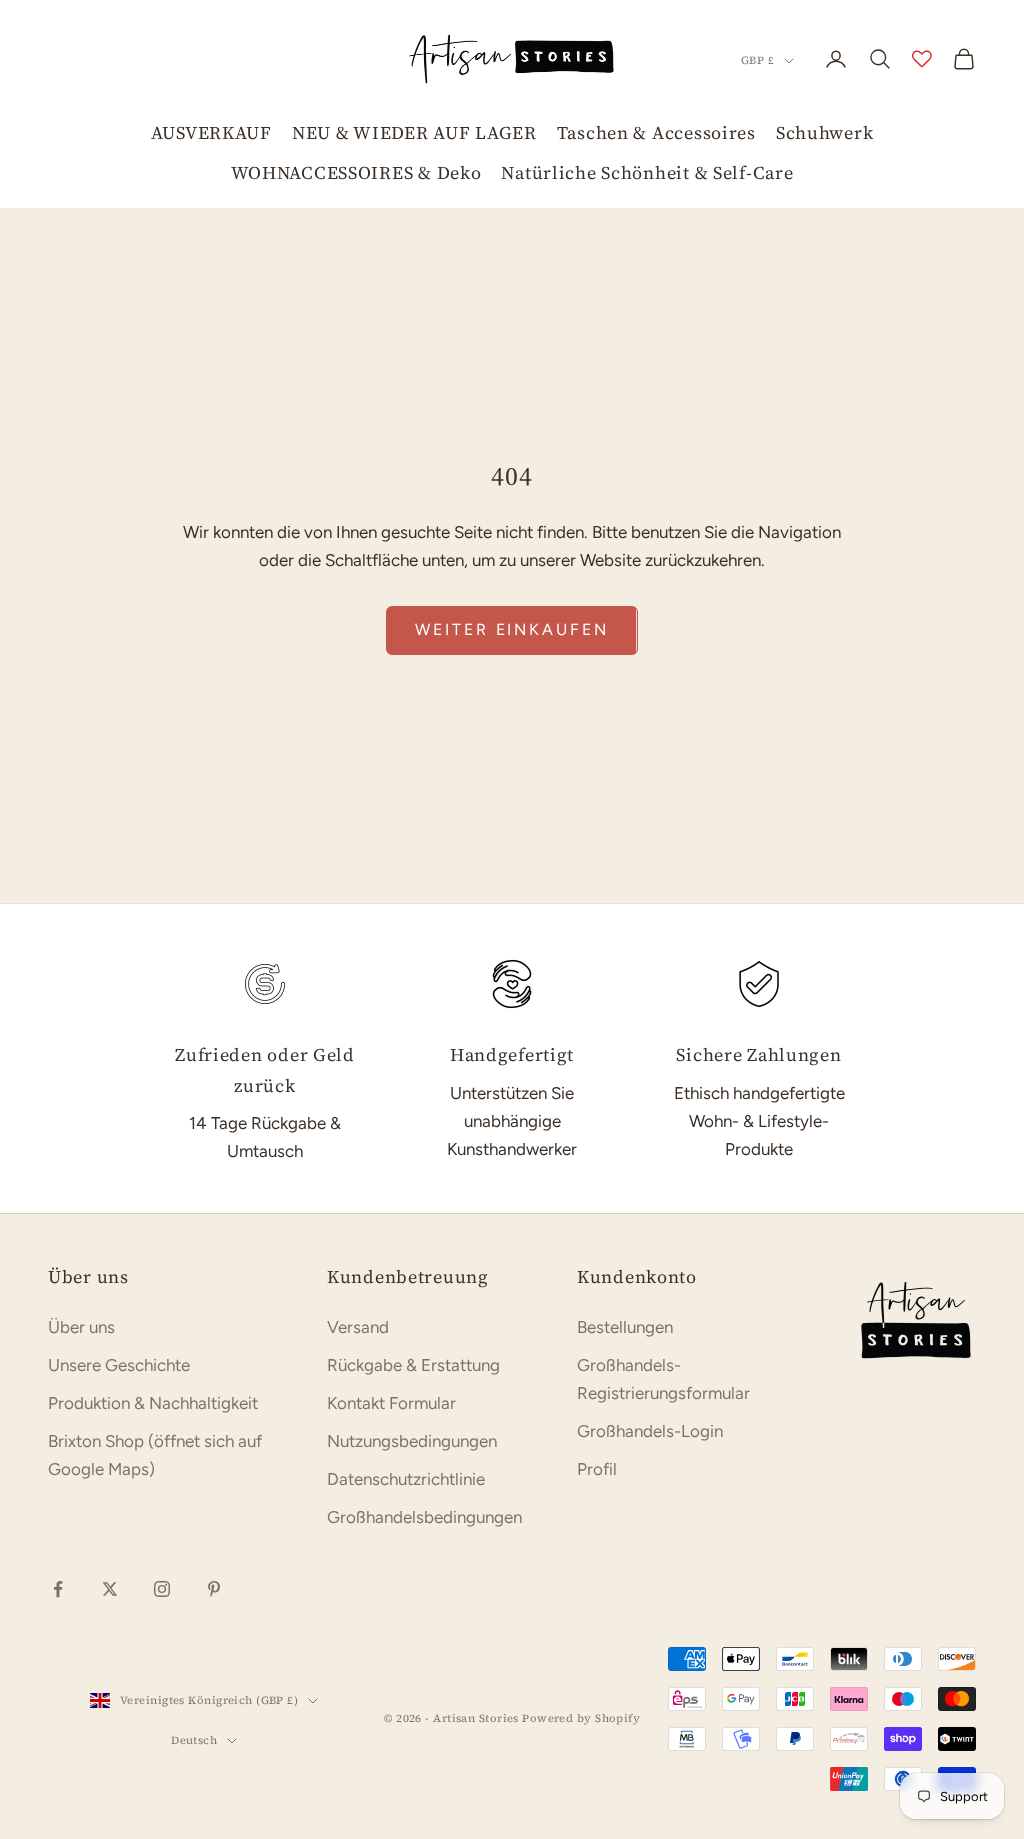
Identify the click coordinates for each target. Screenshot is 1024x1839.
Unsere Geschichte (119, 1365)
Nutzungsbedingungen (412, 1441)
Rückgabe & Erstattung (413, 1365)
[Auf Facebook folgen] (58, 1589)
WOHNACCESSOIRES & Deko (356, 172)
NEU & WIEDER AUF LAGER (414, 132)
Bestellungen (625, 1327)
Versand (358, 1327)
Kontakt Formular (391, 1403)
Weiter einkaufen (511, 629)
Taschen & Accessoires (656, 132)
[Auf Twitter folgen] (110, 1589)
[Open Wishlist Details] (922, 59)
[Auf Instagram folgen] (162, 1589)
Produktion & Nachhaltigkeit (153, 1403)
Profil (597, 1469)
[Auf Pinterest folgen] (214, 1589)
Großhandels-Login (650, 1431)
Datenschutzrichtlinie (406, 1479)
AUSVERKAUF (211, 132)
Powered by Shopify (581, 1718)
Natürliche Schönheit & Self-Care (647, 172)
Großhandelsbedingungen (424, 1517)
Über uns (81, 1327)
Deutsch (194, 1740)
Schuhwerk (824, 132)
